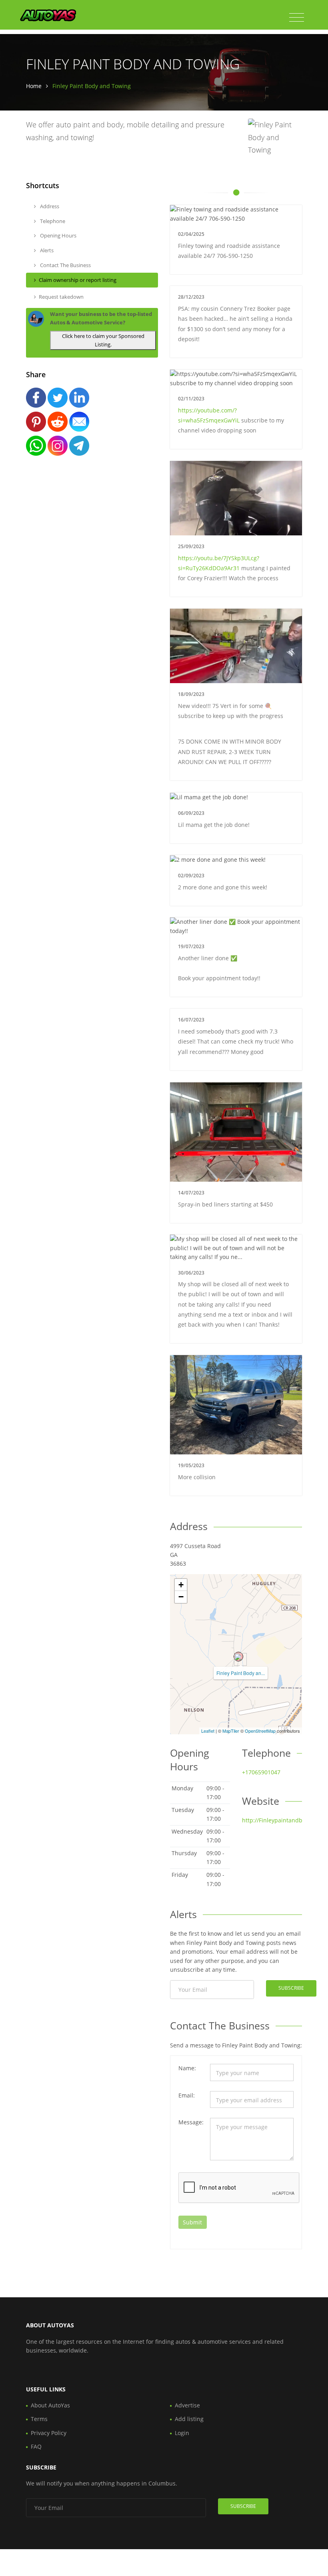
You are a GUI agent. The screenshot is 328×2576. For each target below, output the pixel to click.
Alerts (46, 250)
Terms (39, 2419)
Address (49, 206)
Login (182, 2433)
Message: (191, 2122)
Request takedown (61, 297)
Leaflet (208, 1731)
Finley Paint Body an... (241, 1673)
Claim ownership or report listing (78, 280)
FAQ (36, 2446)
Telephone (52, 221)
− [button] (181, 1597)
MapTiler (231, 1731)
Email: (187, 2095)
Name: (187, 2068)
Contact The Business (65, 265)
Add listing (189, 2419)
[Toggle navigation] (297, 18)
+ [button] (181, 1585)
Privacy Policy (49, 2433)
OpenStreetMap (260, 1731)
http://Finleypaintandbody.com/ (284, 1820)
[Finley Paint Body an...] (238, 1657)
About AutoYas (50, 2405)
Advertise (187, 2405)
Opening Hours (58, 235)
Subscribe (291, 1988)
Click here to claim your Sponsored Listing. (103, 340)
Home (34, 86)
